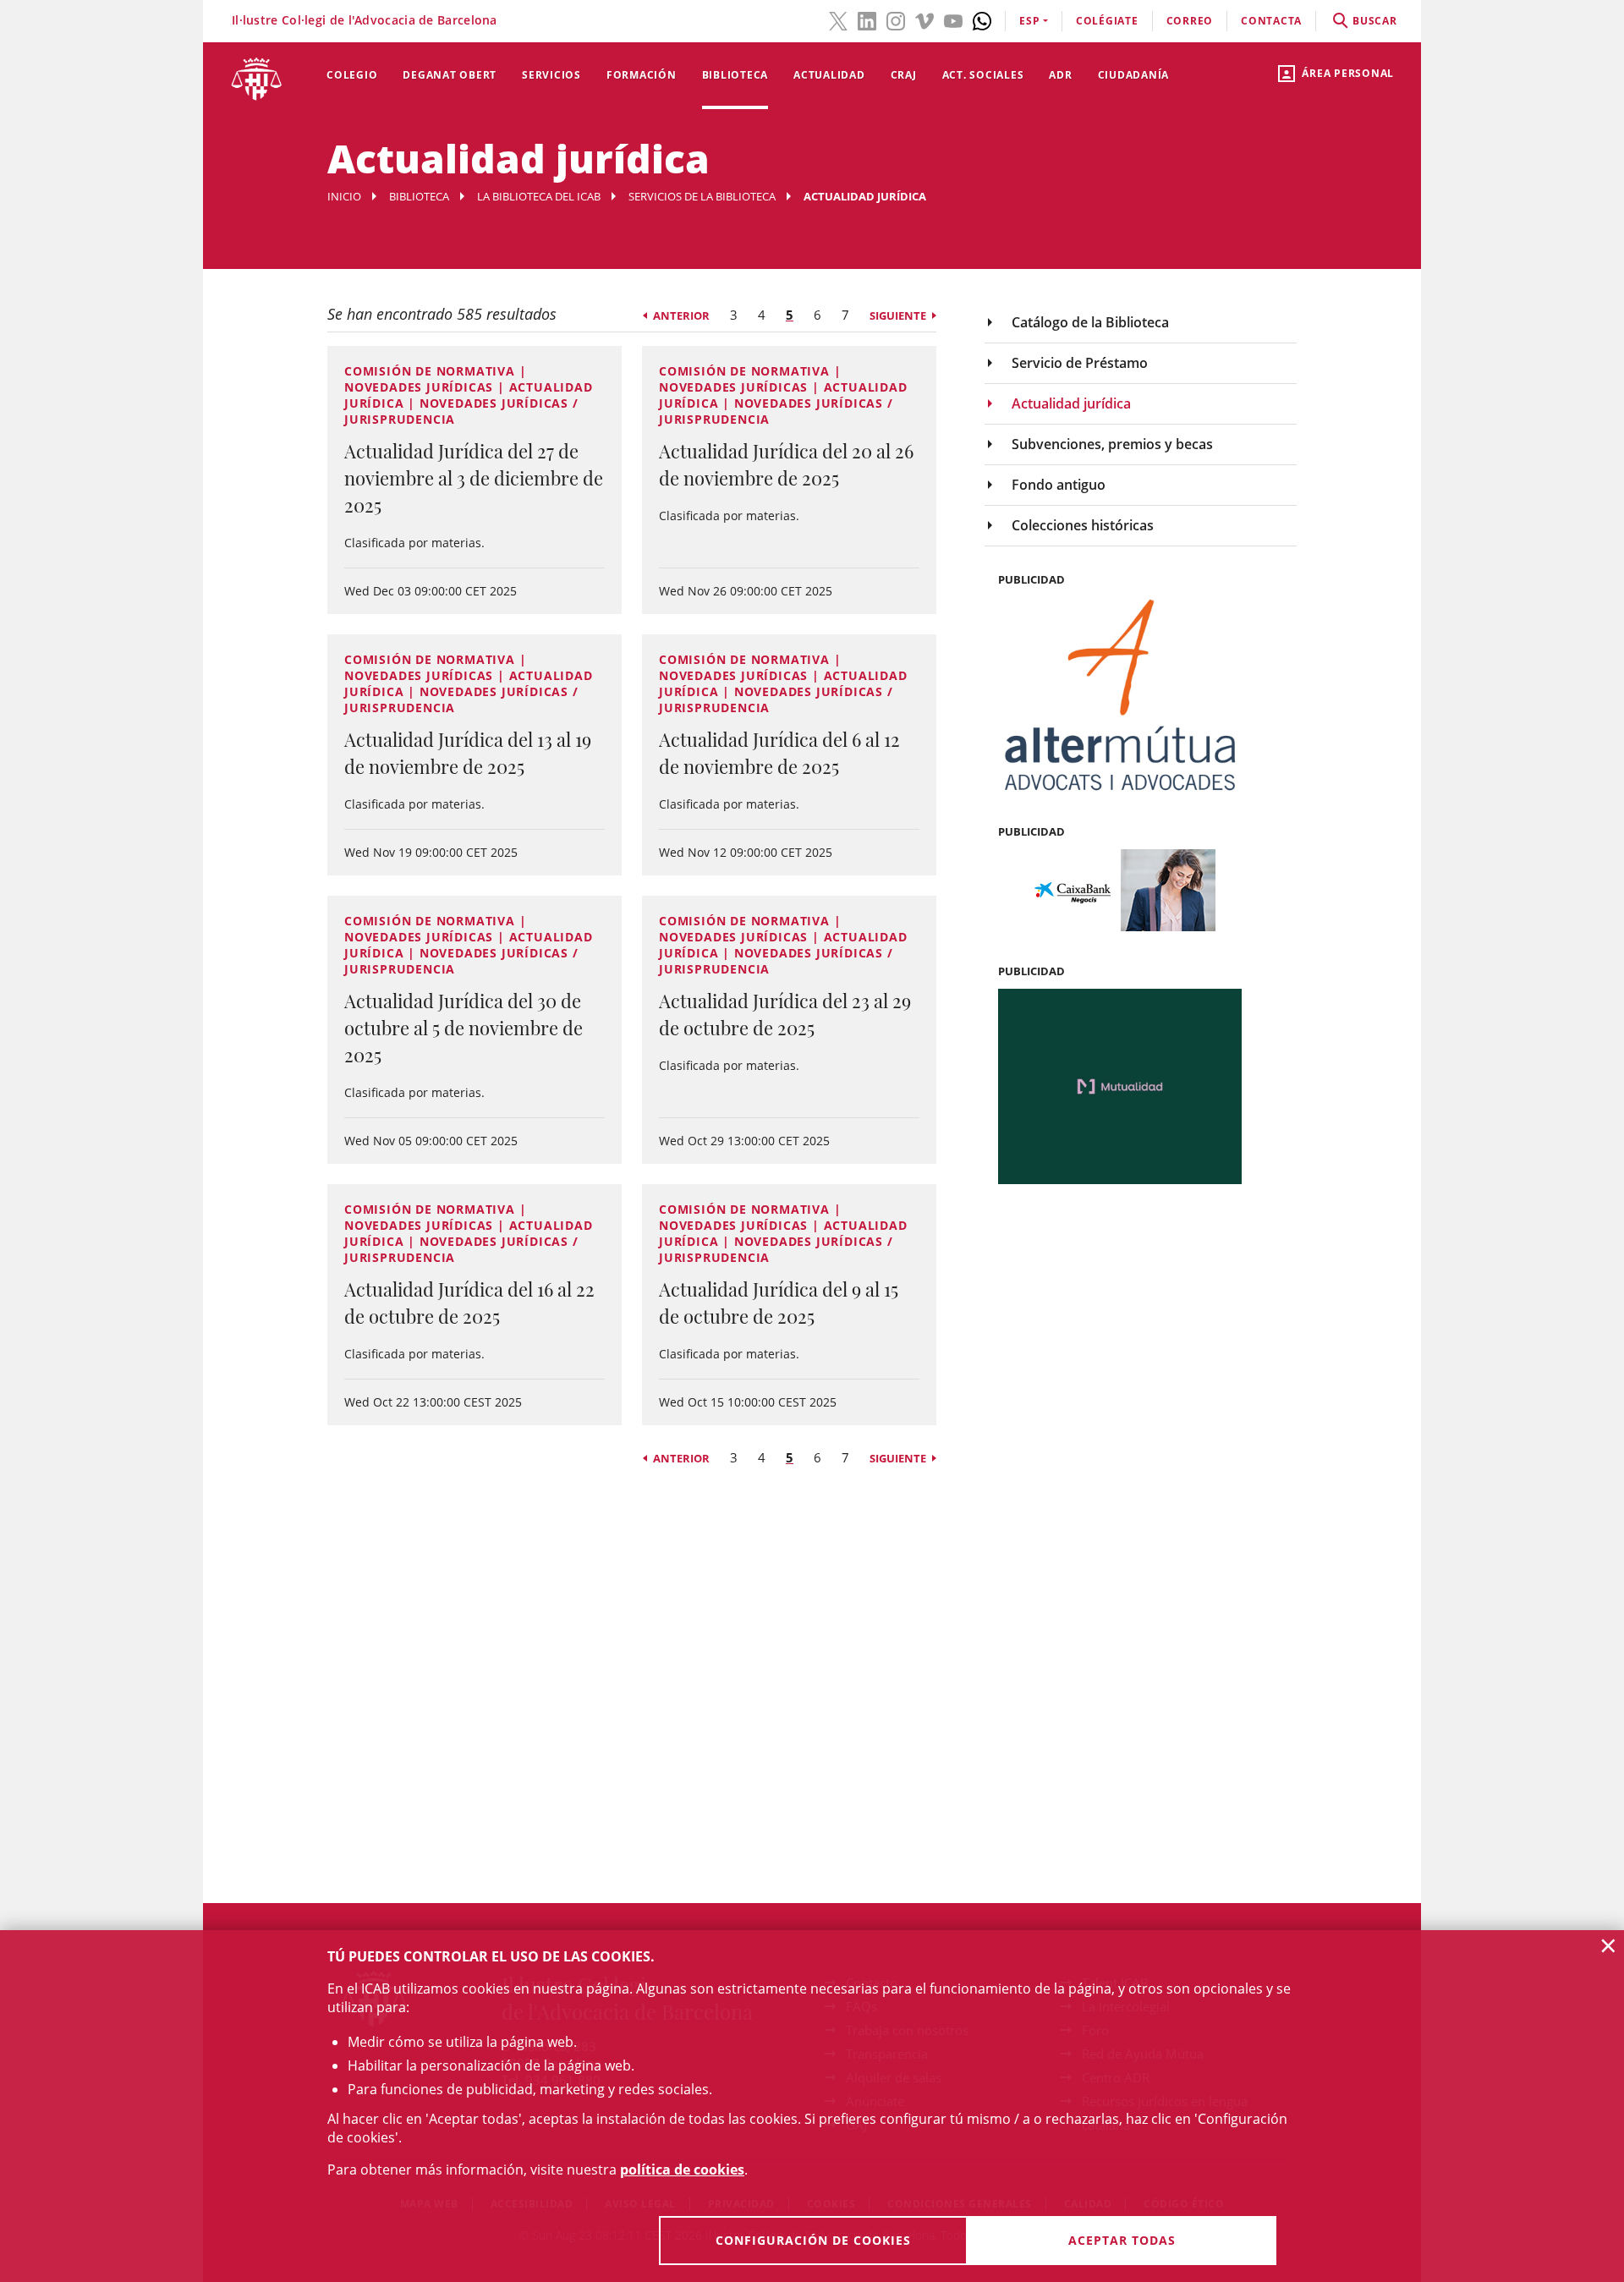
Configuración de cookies (813, 2240)
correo (1190, 21)
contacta (1271, 21)
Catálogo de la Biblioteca (1090, 322)
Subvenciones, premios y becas (1112, 444)
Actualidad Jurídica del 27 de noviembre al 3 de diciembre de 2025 (474, 478)
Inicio (344, 196)
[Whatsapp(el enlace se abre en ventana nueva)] (982, 19)
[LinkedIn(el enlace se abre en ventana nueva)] (867, 19)
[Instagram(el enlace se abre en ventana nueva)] (896, 19)
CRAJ (904, 75)
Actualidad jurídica (1071, 403)
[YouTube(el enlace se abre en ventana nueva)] (953, 19)
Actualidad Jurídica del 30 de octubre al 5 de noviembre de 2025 (464, 1028)
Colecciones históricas (1083, 525)
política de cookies (682, 2170)
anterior (681, 315)
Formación (642, 75)
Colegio (352, 75)
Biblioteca (735, 75)
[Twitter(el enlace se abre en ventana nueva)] (838, 19)
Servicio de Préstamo (1080, 363)
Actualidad (829, 75)
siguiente (898, 315)
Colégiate (1107, 21)
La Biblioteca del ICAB (539, 196)
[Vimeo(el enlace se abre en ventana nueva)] (924, 19)
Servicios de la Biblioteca (702, 196)
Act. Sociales (983, 75)
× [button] (1608, 1945)
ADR (1060, 75)
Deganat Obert (450, 75)
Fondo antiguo (1059, 485)
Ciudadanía (1134, 75)
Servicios (551, 75)
